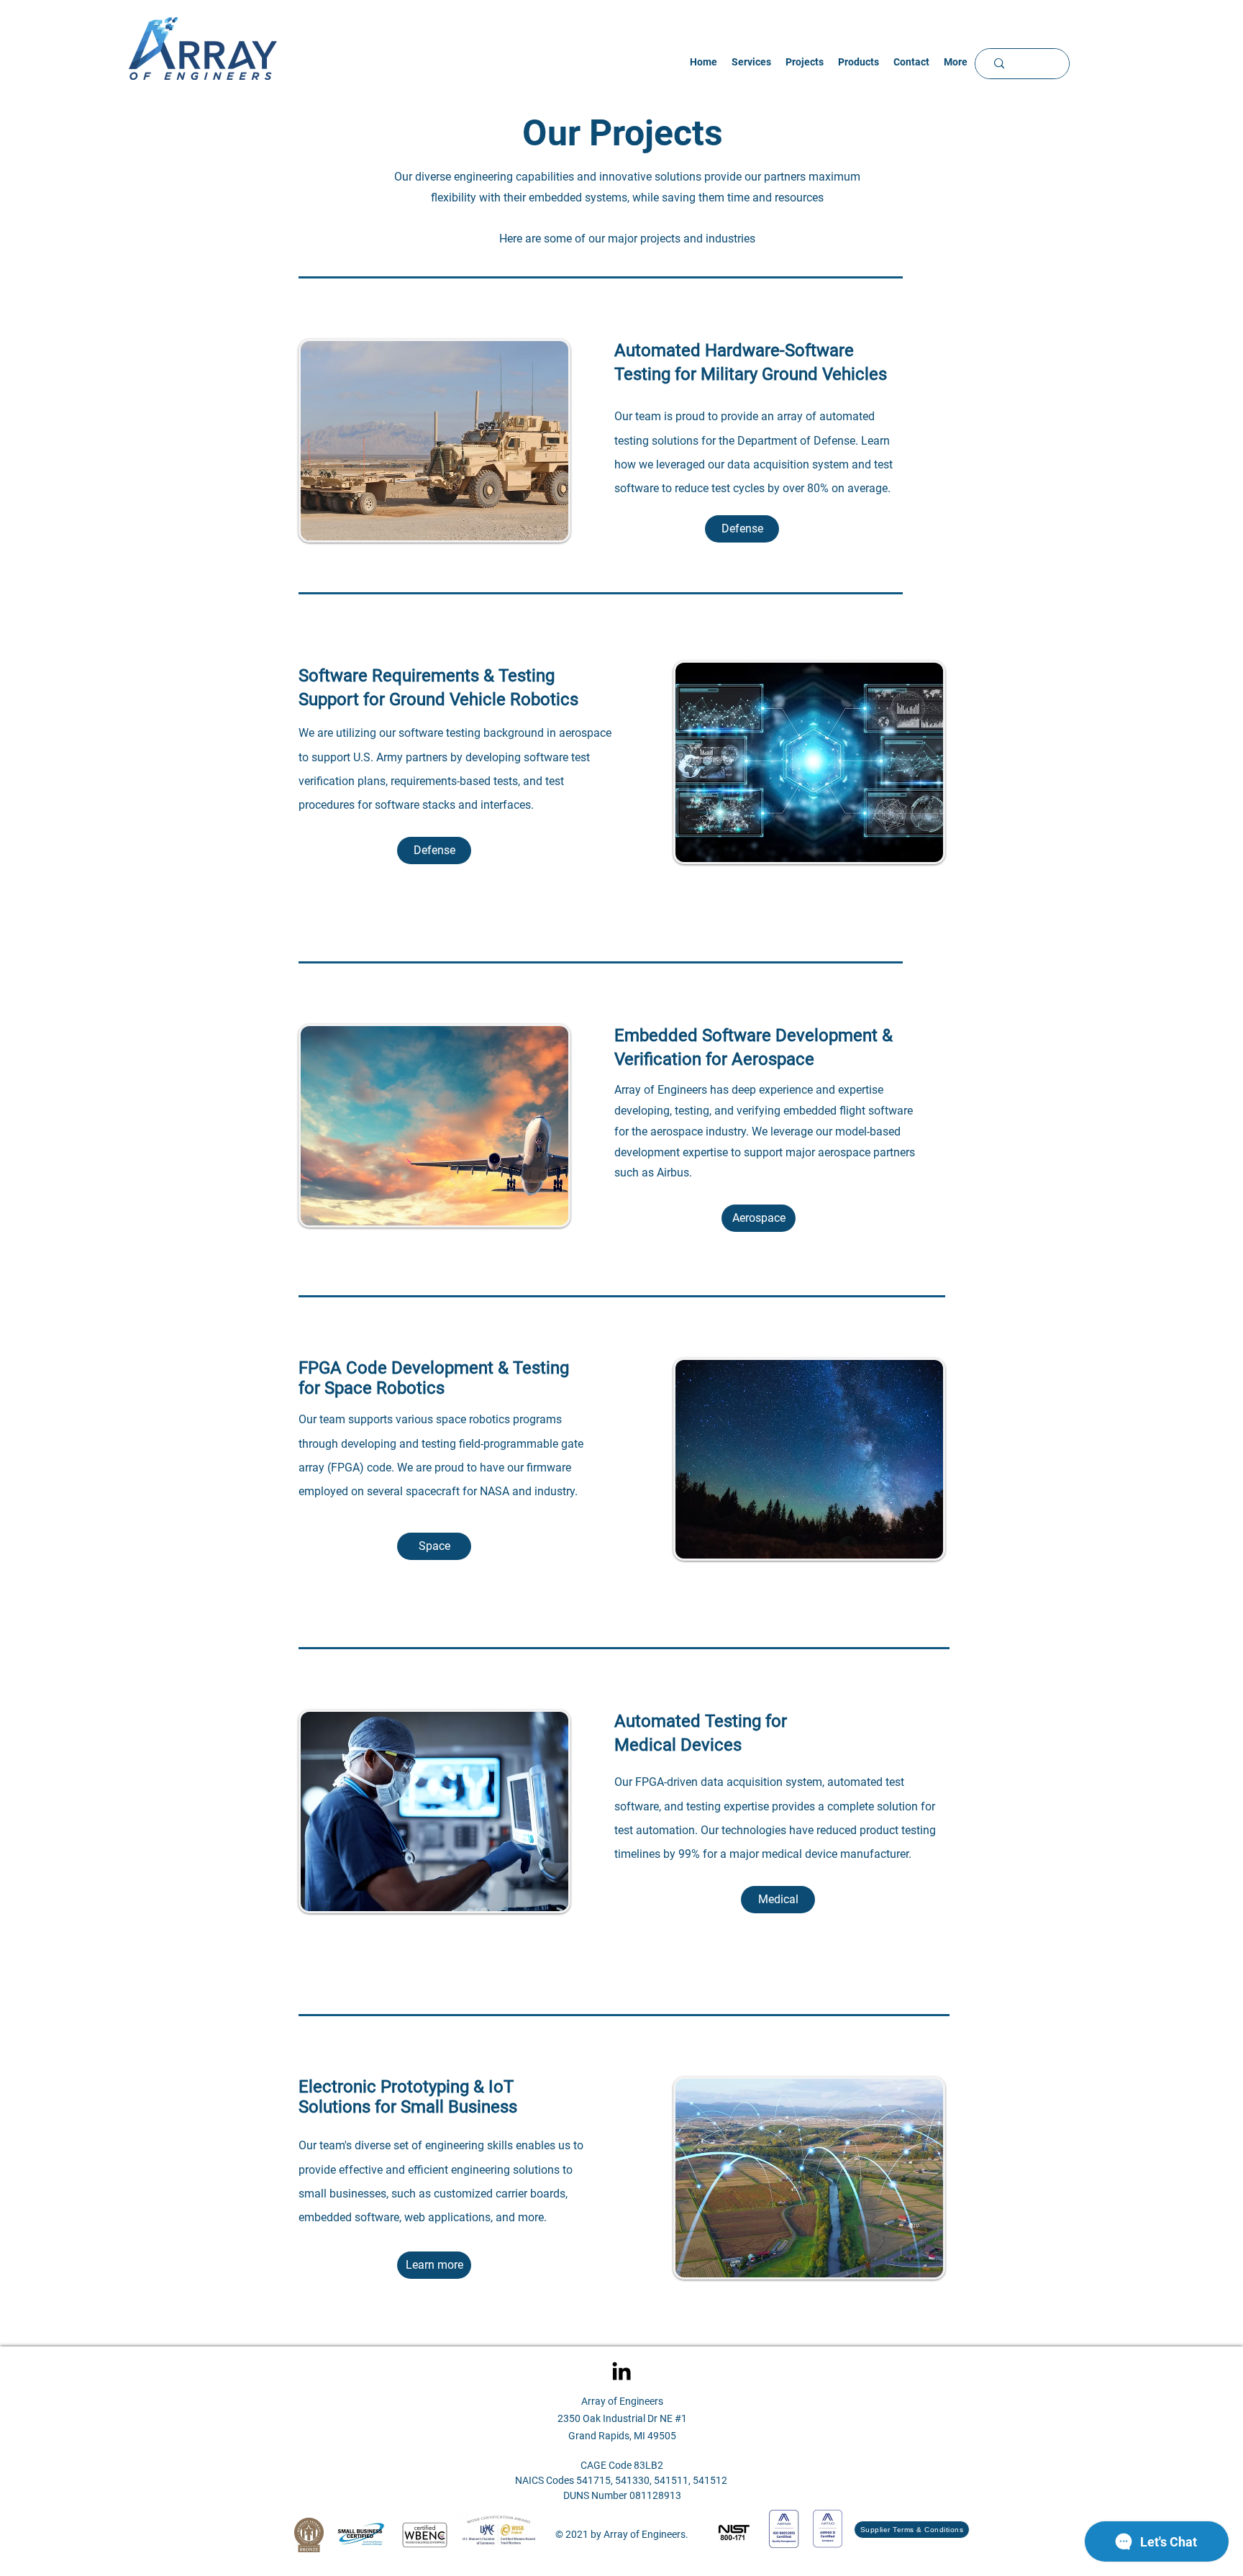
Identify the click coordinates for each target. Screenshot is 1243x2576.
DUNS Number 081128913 (622, 2495)
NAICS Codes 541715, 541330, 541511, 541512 (622, 2480)
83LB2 (648, 2465)
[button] (805, 62)
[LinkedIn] (621, 2371)
